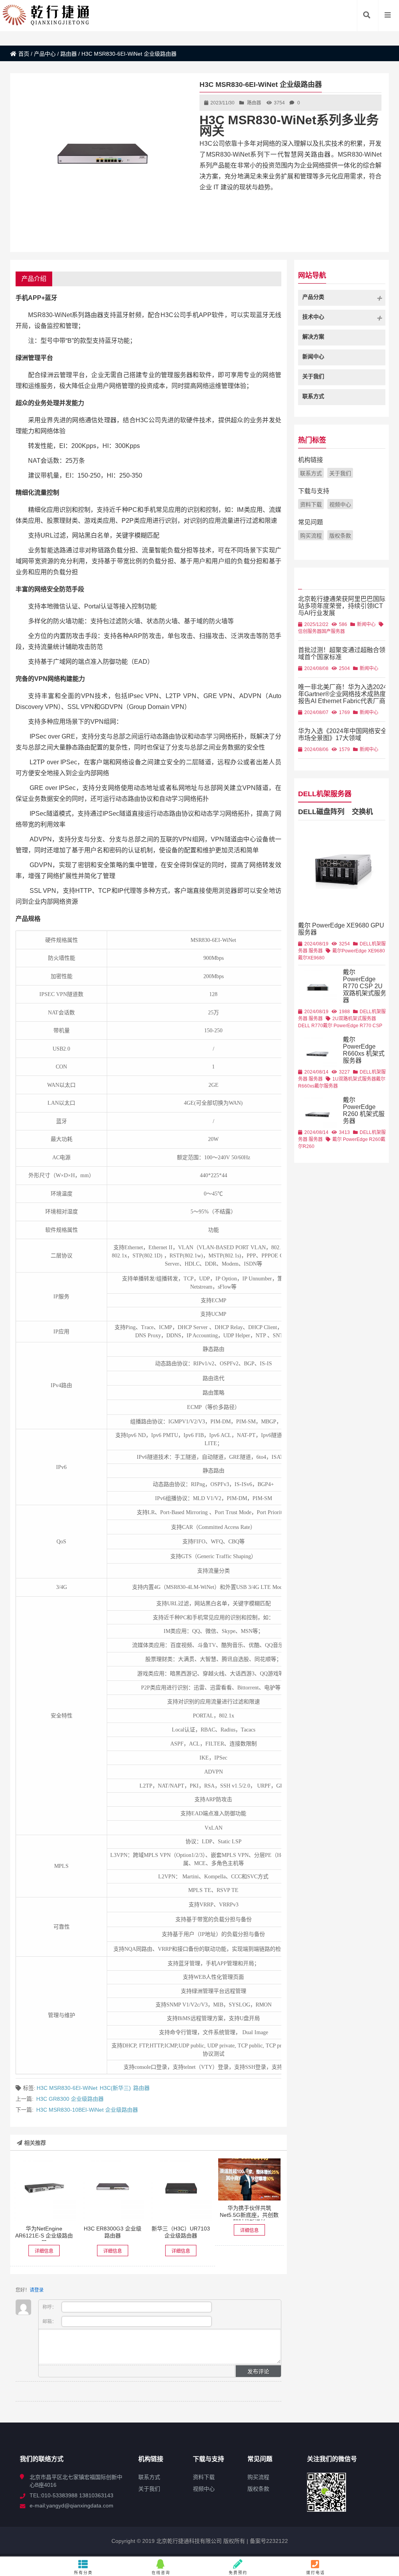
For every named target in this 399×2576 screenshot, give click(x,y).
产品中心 (45, 54)
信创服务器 (310, 631)
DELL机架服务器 (325, 794)
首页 (24, 54)
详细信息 (44, 2251)
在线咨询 (161, 2573)
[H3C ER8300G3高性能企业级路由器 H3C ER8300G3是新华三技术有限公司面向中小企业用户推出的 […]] (112, 2190)
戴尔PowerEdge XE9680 (359, 951)
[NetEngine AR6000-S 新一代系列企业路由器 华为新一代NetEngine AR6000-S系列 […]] (44, 2190)
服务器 (316, 951)
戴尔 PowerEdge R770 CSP (353, 1026)
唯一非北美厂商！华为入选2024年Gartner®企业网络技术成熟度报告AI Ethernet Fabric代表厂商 (343, 694)
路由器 (69, 54)
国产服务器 (333, 631)
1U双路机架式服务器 (354, 1079)
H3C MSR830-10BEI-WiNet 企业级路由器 (87, 2110)
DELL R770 (311, 1026)
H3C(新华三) (115, 2088)
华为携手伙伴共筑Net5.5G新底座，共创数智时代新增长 (249, 2215)
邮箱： (50, 2322)
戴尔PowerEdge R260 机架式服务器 (364, 1110)
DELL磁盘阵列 (321, 812)
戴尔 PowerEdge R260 (357, 1139)
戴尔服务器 (326, 1086)
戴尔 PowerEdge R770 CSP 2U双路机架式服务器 (365, 986)
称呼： (50, 2307)
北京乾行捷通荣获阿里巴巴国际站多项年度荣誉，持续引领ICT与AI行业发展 (342, 606)
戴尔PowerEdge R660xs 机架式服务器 (364, 1050)
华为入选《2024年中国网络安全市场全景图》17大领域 (343, 734)
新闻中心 (366, 624)
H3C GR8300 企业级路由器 (70, 2099)
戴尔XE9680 (311, 958)
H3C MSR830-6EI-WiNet (67, 2088)
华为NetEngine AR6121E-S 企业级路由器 (44, 2236)
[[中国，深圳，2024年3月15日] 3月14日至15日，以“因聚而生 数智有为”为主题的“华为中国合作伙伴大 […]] (250, 2179)
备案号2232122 (268, 2541)
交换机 (362, 812)
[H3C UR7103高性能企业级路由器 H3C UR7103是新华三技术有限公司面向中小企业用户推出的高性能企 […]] (181, 2190)
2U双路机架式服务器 (354, 1019)
